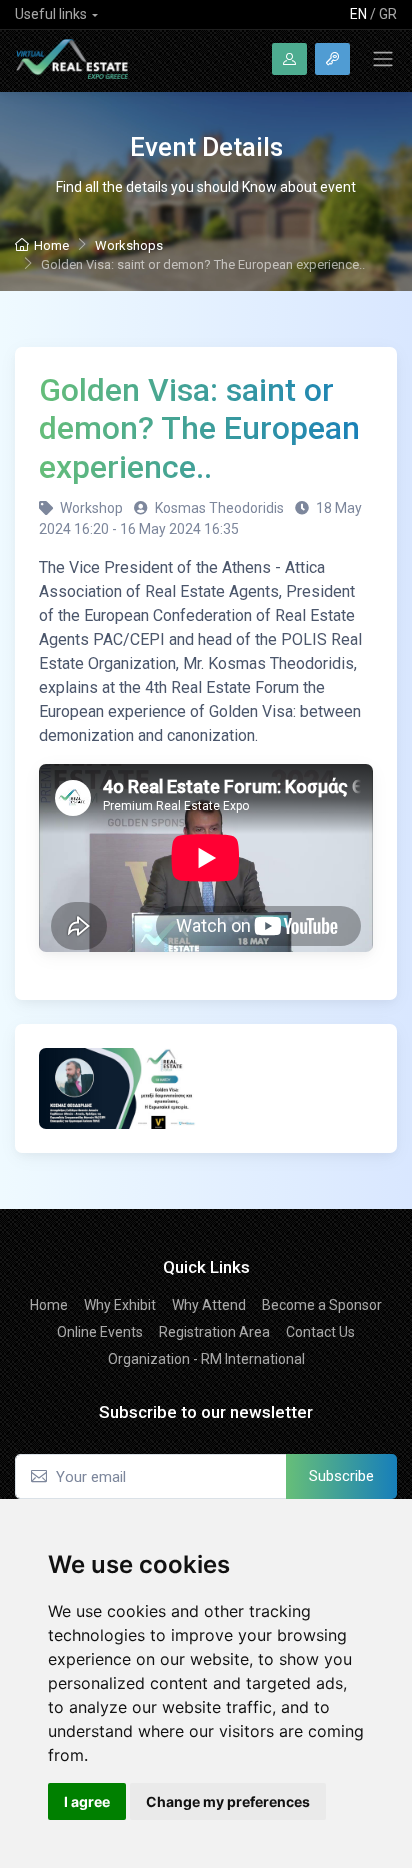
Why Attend (209, 1305)
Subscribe (341, 1476)
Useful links (51, 14)
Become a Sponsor (322, 1305)
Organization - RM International (206, 1359)
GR (388, 14)
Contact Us (320, 1332)
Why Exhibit (120, 1305)
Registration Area (214, 1332)
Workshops (129, 245)
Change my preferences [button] (228, 1801)
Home (51, 245)
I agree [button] (87, 1801)
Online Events (100, 1332)
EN (358, 14)
